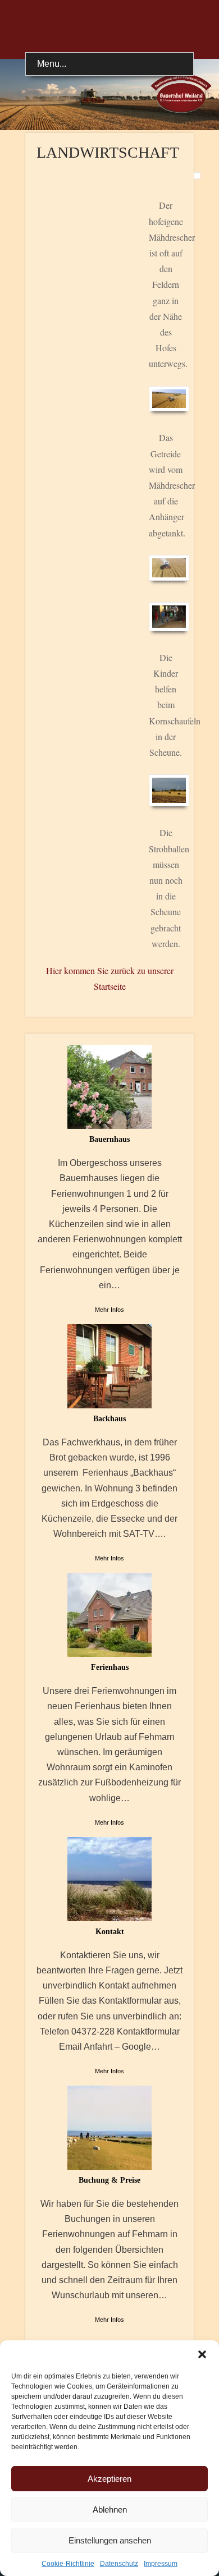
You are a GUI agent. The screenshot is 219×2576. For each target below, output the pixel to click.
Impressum (161, 2564)
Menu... (52, 64)
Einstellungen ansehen (110, 2540)
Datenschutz (119, 2564)
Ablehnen (110, 2510)
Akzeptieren (109, 2479)
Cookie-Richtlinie (68, 2564)
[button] (202, 2354)
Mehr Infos (109, 1310)
